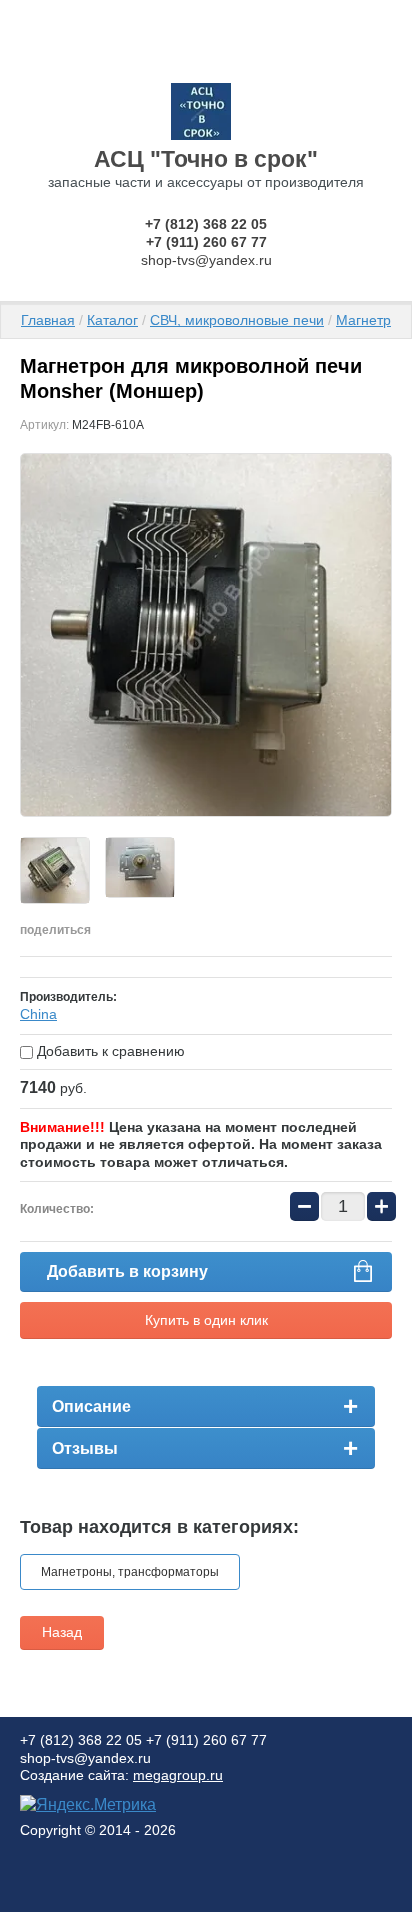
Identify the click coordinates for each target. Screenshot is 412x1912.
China (38, 1014)
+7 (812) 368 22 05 (206, 224)
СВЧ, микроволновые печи (237, 320)
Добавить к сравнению (109, 1051)
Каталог (112, 320)
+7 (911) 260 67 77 (206, 242)
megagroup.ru (178, 1775)
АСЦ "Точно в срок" (206, 159)
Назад (62, 1632)
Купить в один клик (206, 1320)
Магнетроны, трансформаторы (130, 1572)
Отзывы (85, 1448)
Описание (91, 1406)
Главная (48, 320)
